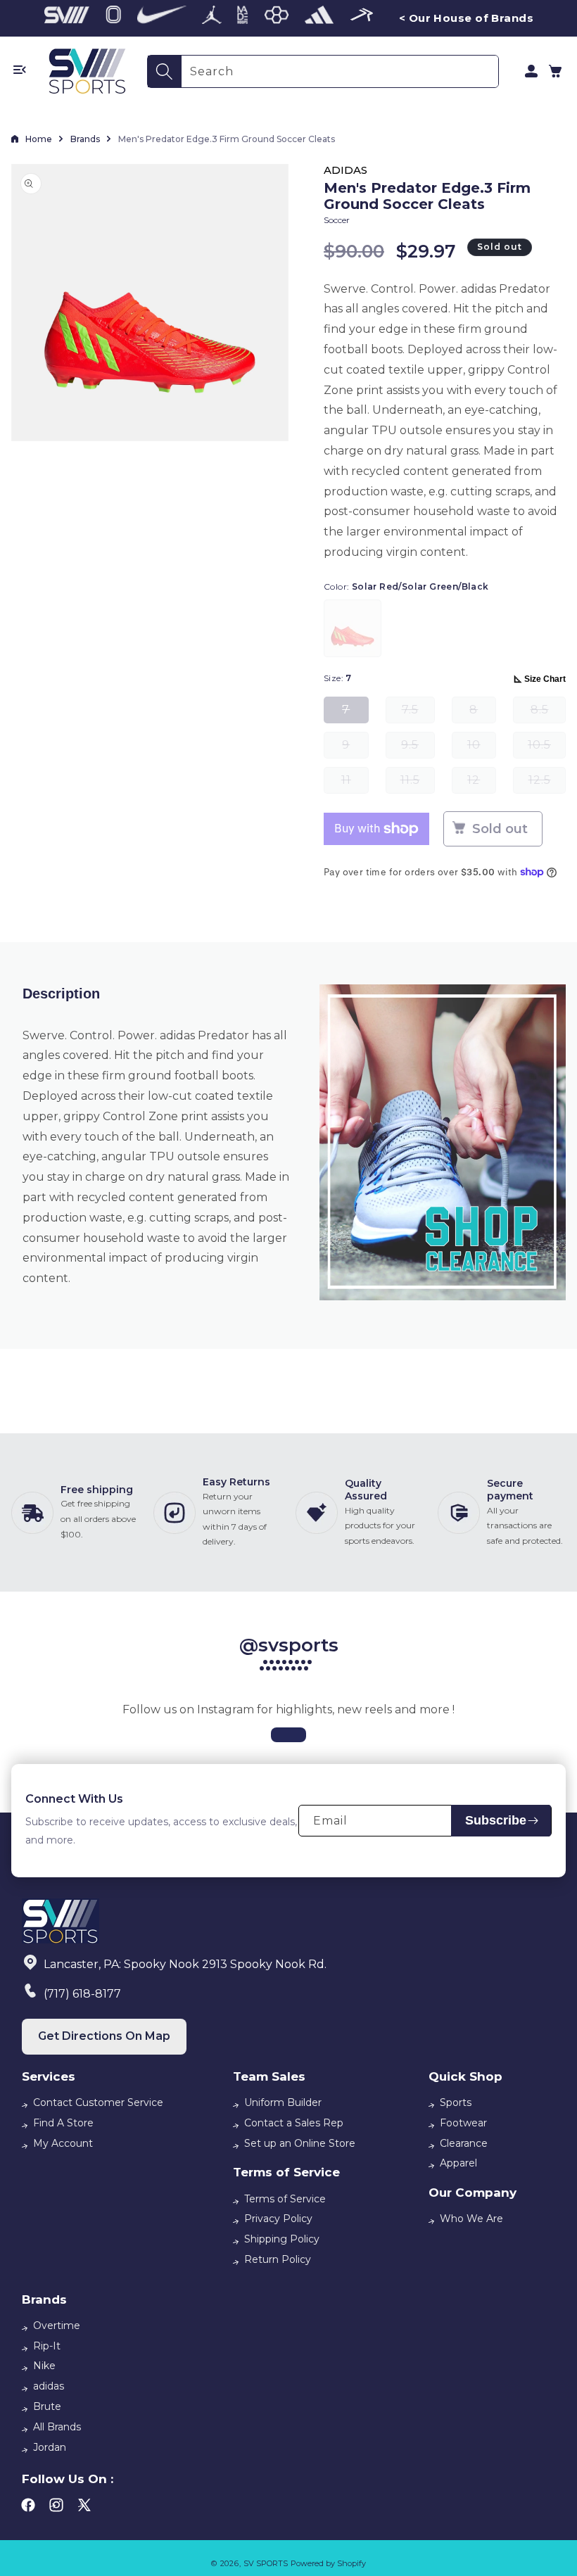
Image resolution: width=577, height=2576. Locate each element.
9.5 (418, 748)
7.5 (418, 713)
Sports (456, 2102)
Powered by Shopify (328, 2563)
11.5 (418, 783)
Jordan (50, 2447)
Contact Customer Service (98, 2102)
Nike (44, 2366)
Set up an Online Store (300, 2143)
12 (482, 783)
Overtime (57, 2326)
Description (61, 994)
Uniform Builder (283, 2102)
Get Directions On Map (104, 2036)
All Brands (57, 2427)
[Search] (165, 71)
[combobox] (340, 71)
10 (482, 748)
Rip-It (47, 2346)
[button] (555, 71)
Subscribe (496, 1820)
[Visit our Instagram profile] (288, 1735)
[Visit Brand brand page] (67, 18)
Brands (85, 139)
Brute (47, 2406)
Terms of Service (285, 2199)
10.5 (547, 748)
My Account (63, 2143)
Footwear (463, 2123)
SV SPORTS (266, 2563)
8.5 (548, 713)
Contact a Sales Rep (294, 2123)
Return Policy (278, 2259)
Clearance (464, 2143)
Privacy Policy (278, 2219)
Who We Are (471, 2219)
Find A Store (63, 2123)
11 (355, 783)
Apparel (458, 2163)
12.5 (547, 783)
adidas (49, 2386)
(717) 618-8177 (82, 1994)
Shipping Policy (282, 2239)
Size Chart (545, 679)
